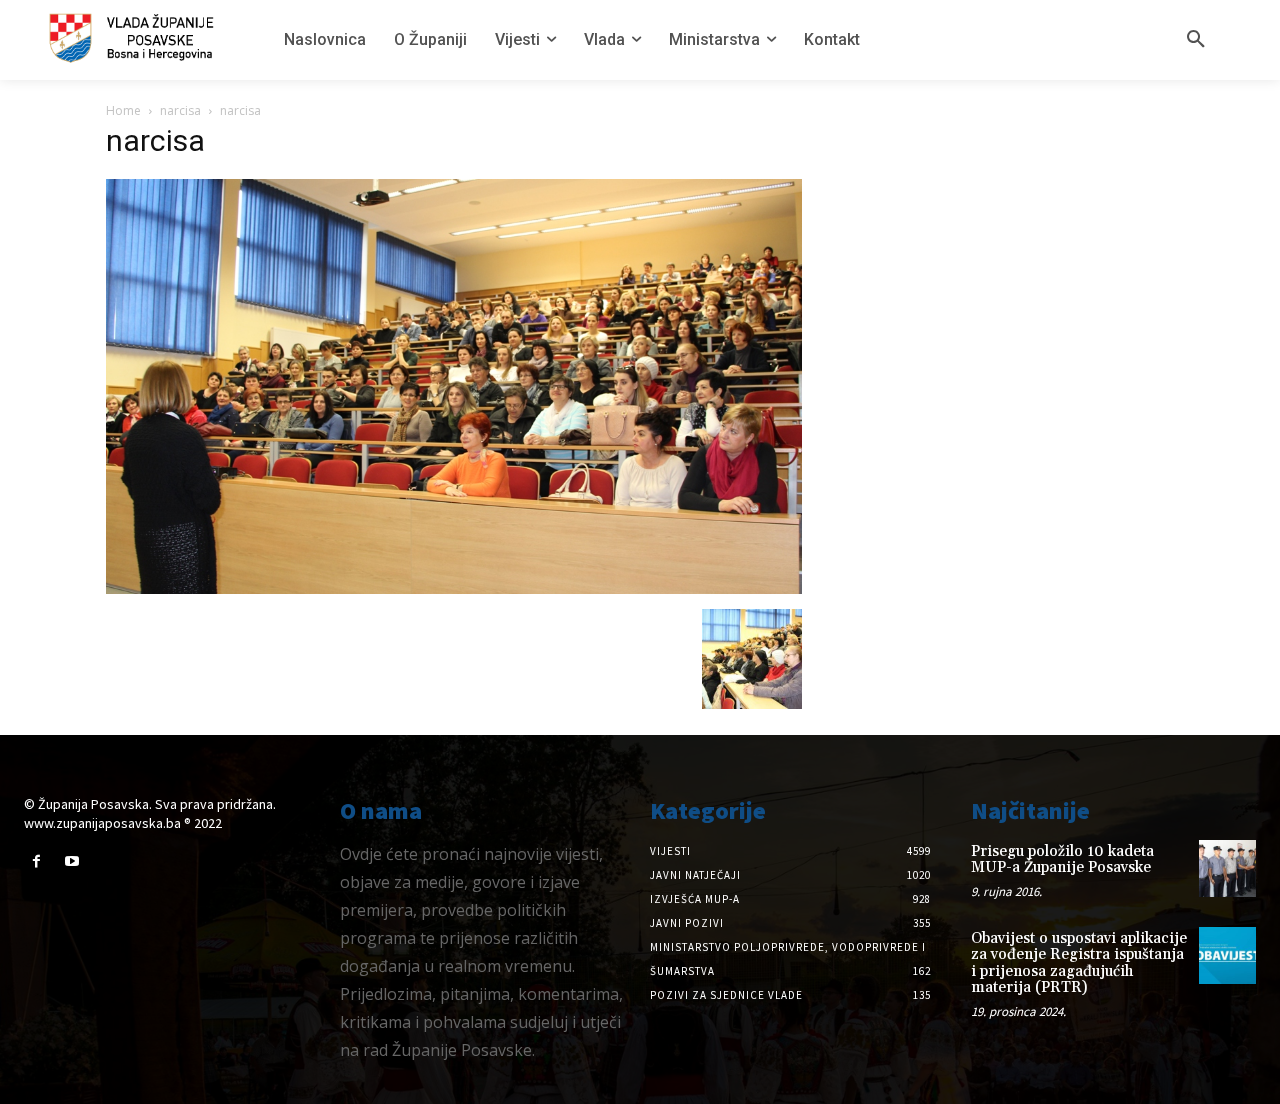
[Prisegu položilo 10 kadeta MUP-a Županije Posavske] (1227, 868)
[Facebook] (36, 861)
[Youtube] (71, 861)
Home (123, 110)
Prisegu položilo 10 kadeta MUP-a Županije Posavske (1062, 860)
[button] (1196, 40)
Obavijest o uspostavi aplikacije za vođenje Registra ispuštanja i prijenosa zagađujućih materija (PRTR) (1079, 963)
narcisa (180, 110)
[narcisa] (454, 588)
